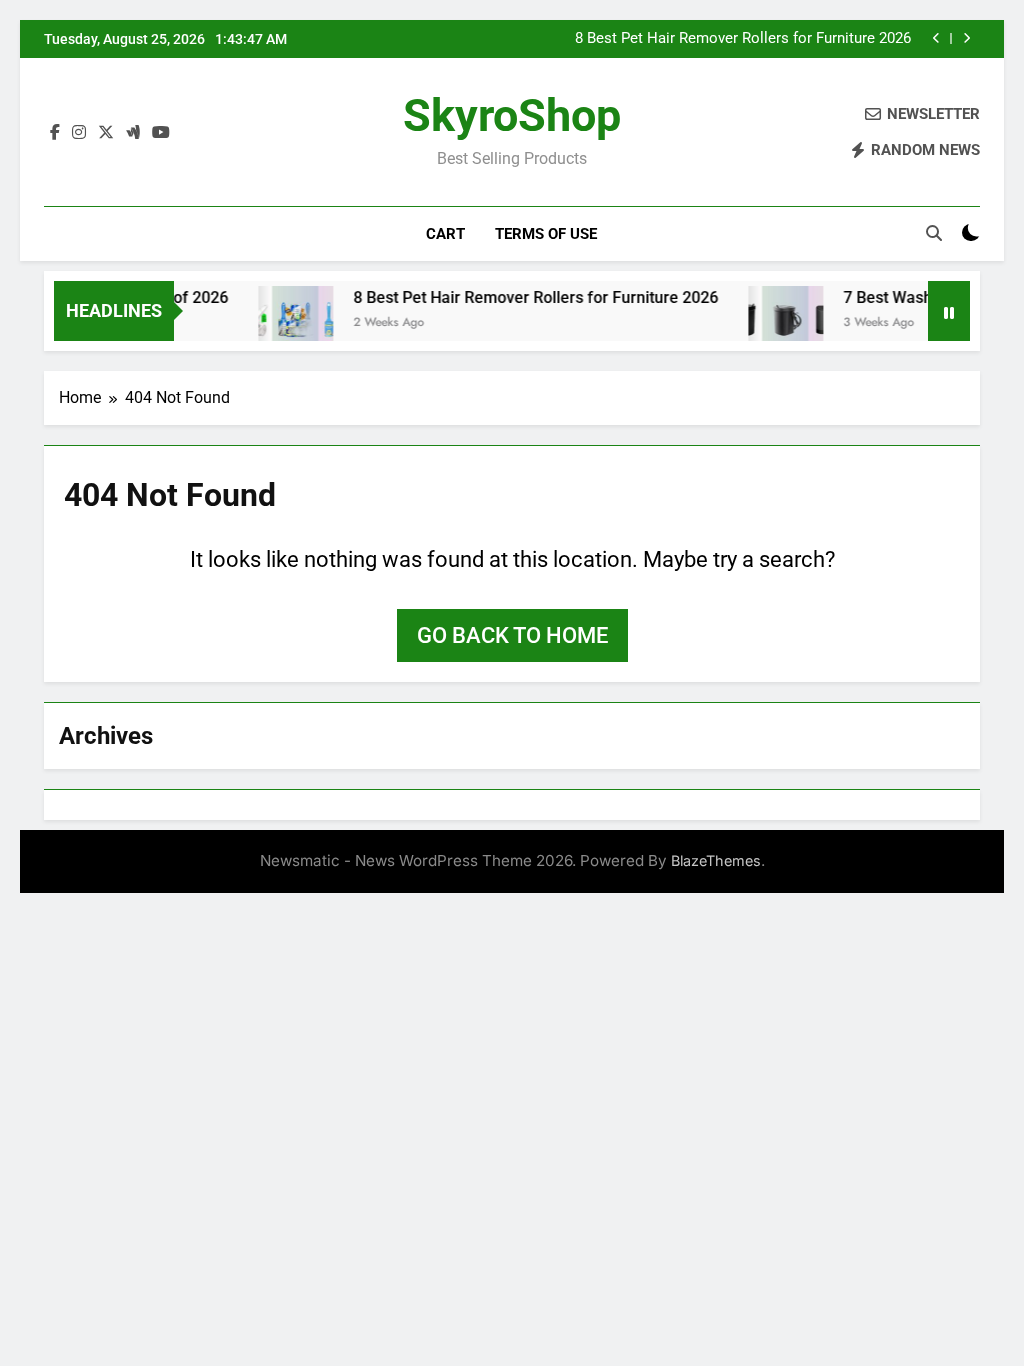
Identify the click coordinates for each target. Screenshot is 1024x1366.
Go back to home (512, 635)
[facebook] (55, 133)
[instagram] (79, 133)
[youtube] (161, 133)
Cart (445, 234)
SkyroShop (512, 115)
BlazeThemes (716, 860)
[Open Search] (934, 233)
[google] (133, 133)
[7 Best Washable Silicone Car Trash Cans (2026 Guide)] (771, 323)
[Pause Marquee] (949, 311)
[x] (106, 133)
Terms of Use (546, 234)
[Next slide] (966, 38)
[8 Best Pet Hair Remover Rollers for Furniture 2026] (281, 323)
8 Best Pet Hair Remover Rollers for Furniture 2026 (743, 39)
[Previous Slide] (936, 38)
